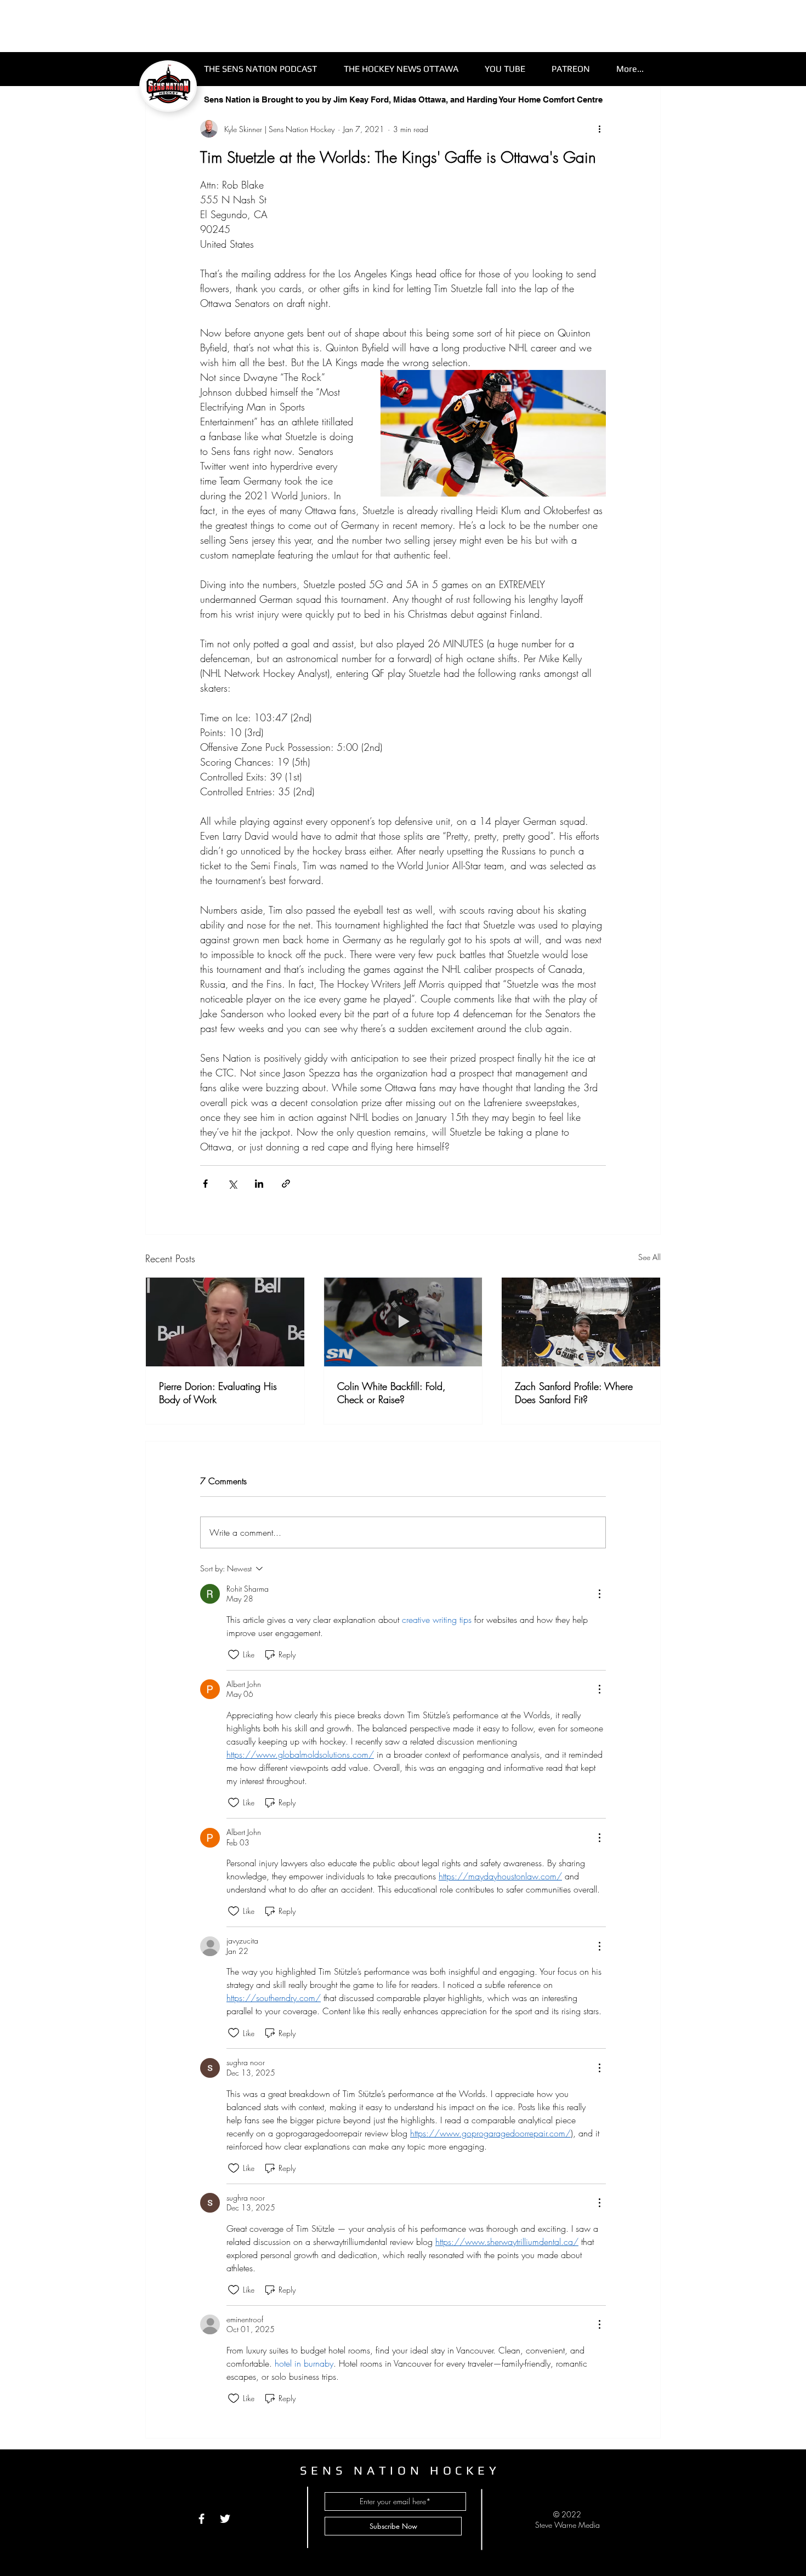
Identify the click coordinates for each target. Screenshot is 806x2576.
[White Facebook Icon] (201, 2519)
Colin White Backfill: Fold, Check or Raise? (391, 1393)
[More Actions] (599, 1594)
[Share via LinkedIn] (259, 1184)
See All (649, 1257)
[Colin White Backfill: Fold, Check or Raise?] (403, 1322)
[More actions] (599, 129)
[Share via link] (286, 1184)
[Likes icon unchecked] (234, 1655)
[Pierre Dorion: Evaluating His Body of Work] (225, 1322)
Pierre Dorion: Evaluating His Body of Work (218, 1393)
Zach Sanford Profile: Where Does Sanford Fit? (574, 1393)
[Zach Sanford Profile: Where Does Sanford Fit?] (581, 1322)
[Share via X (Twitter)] (232, 1184)
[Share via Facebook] (205, 1184)
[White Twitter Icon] (225, 2519)
